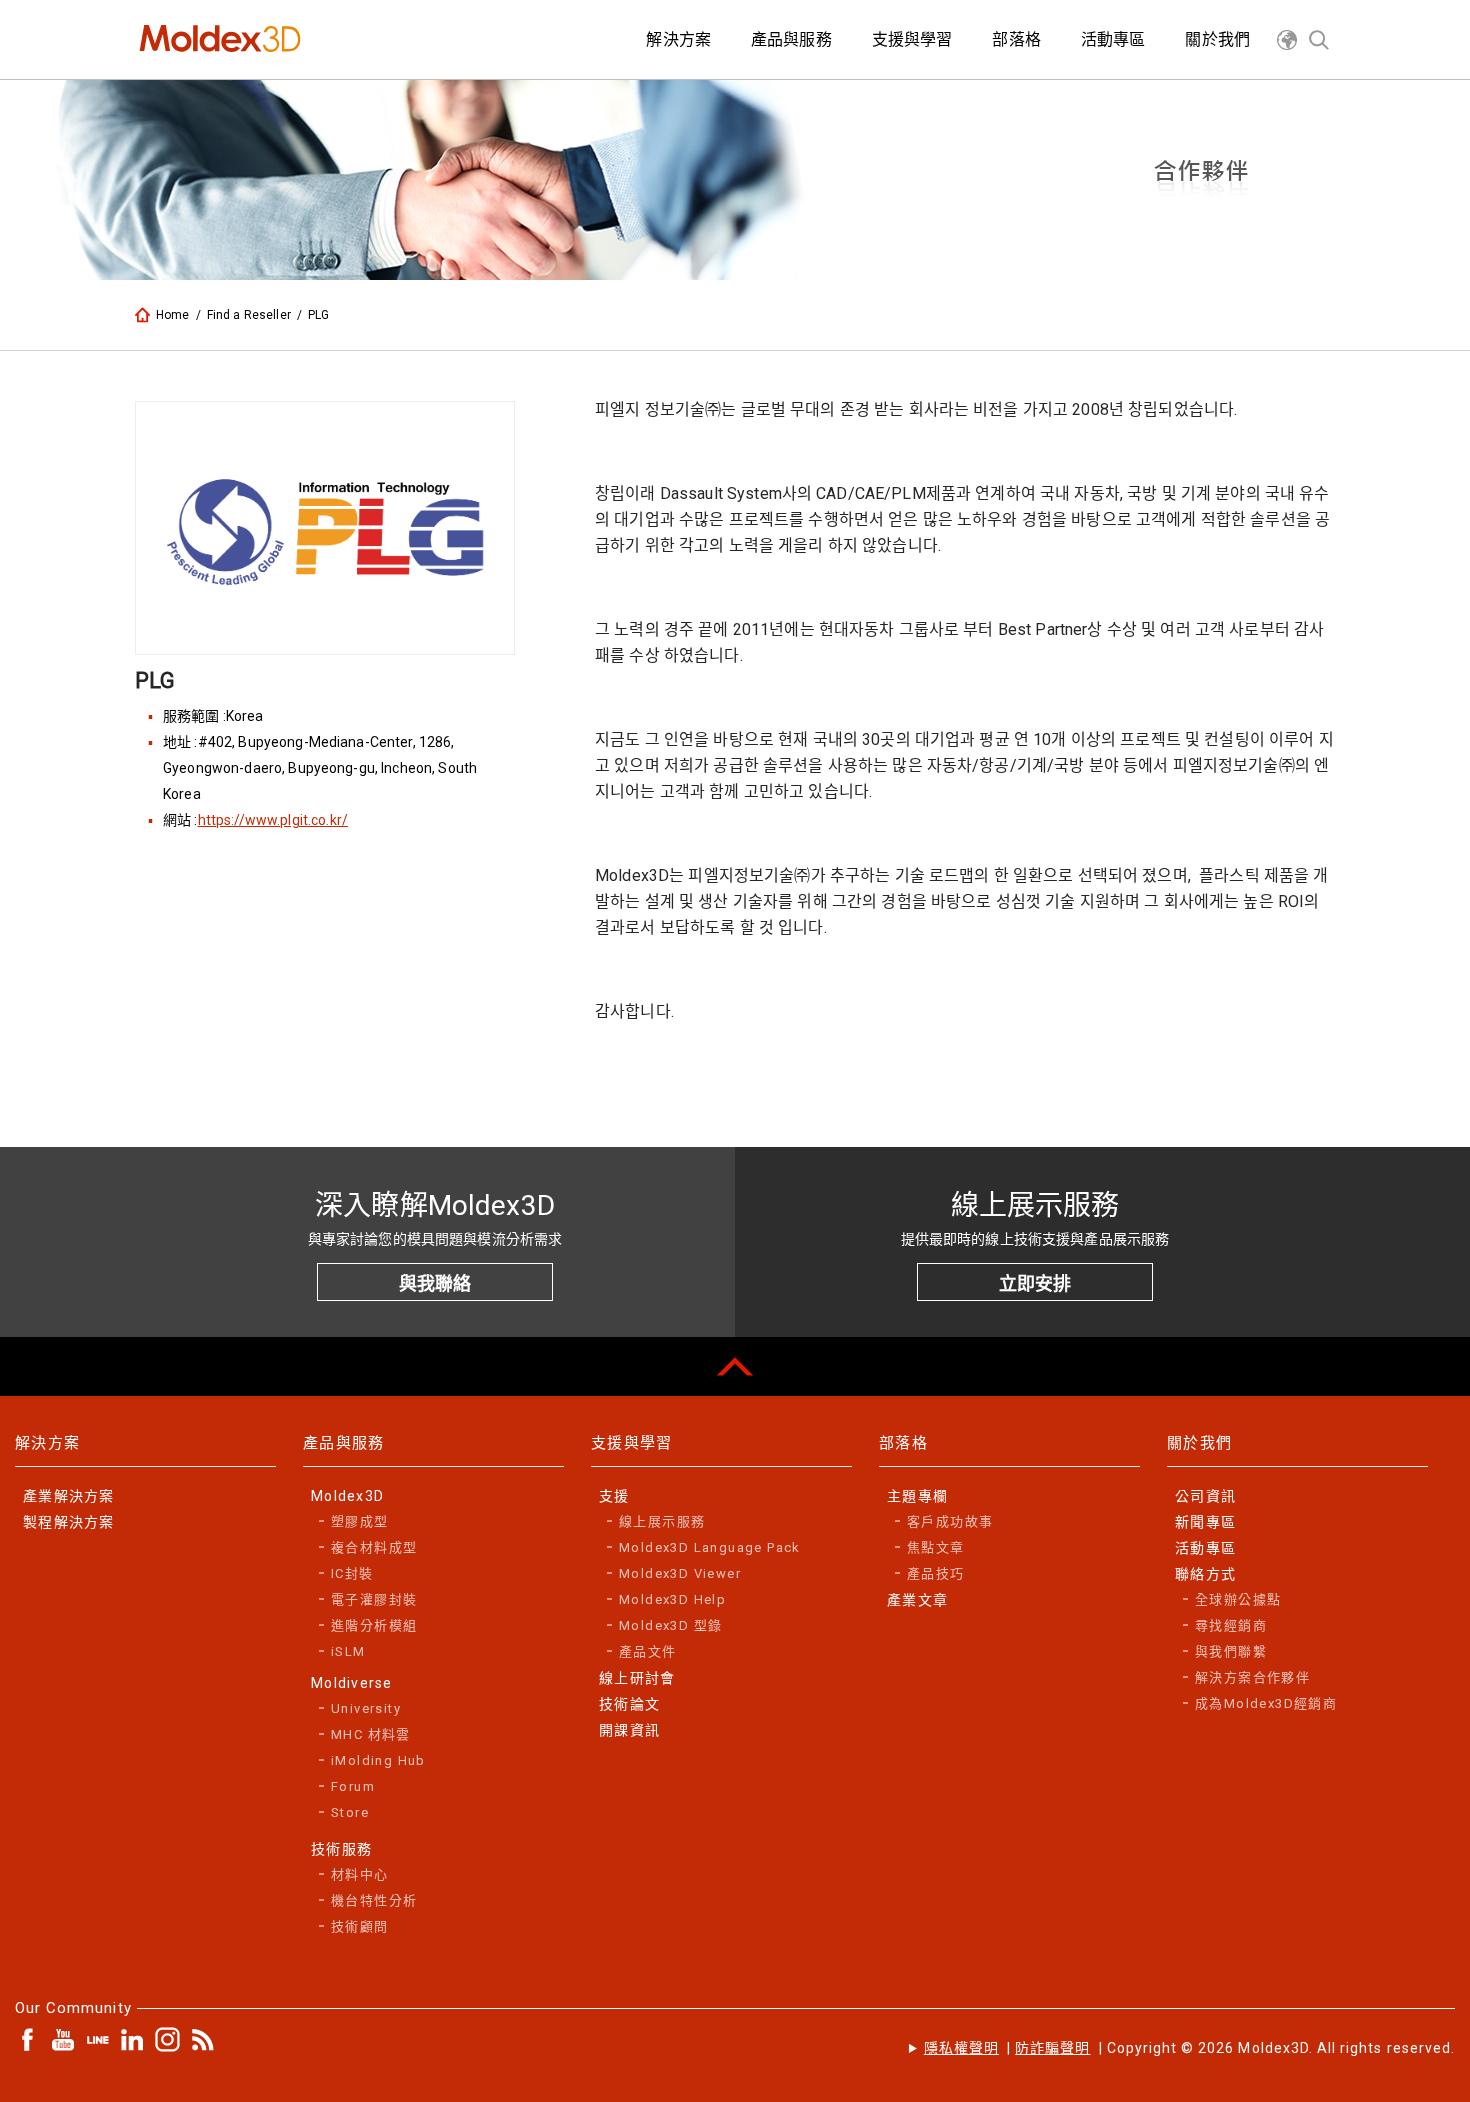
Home (173, 315)
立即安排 (1035, 1283)
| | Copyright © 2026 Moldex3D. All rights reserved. (1189, 2048)
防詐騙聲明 (1052, 2048)
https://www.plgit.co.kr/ (273, 820)
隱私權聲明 (961, 2048)
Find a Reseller (249, 315)
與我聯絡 (435, 1283)
